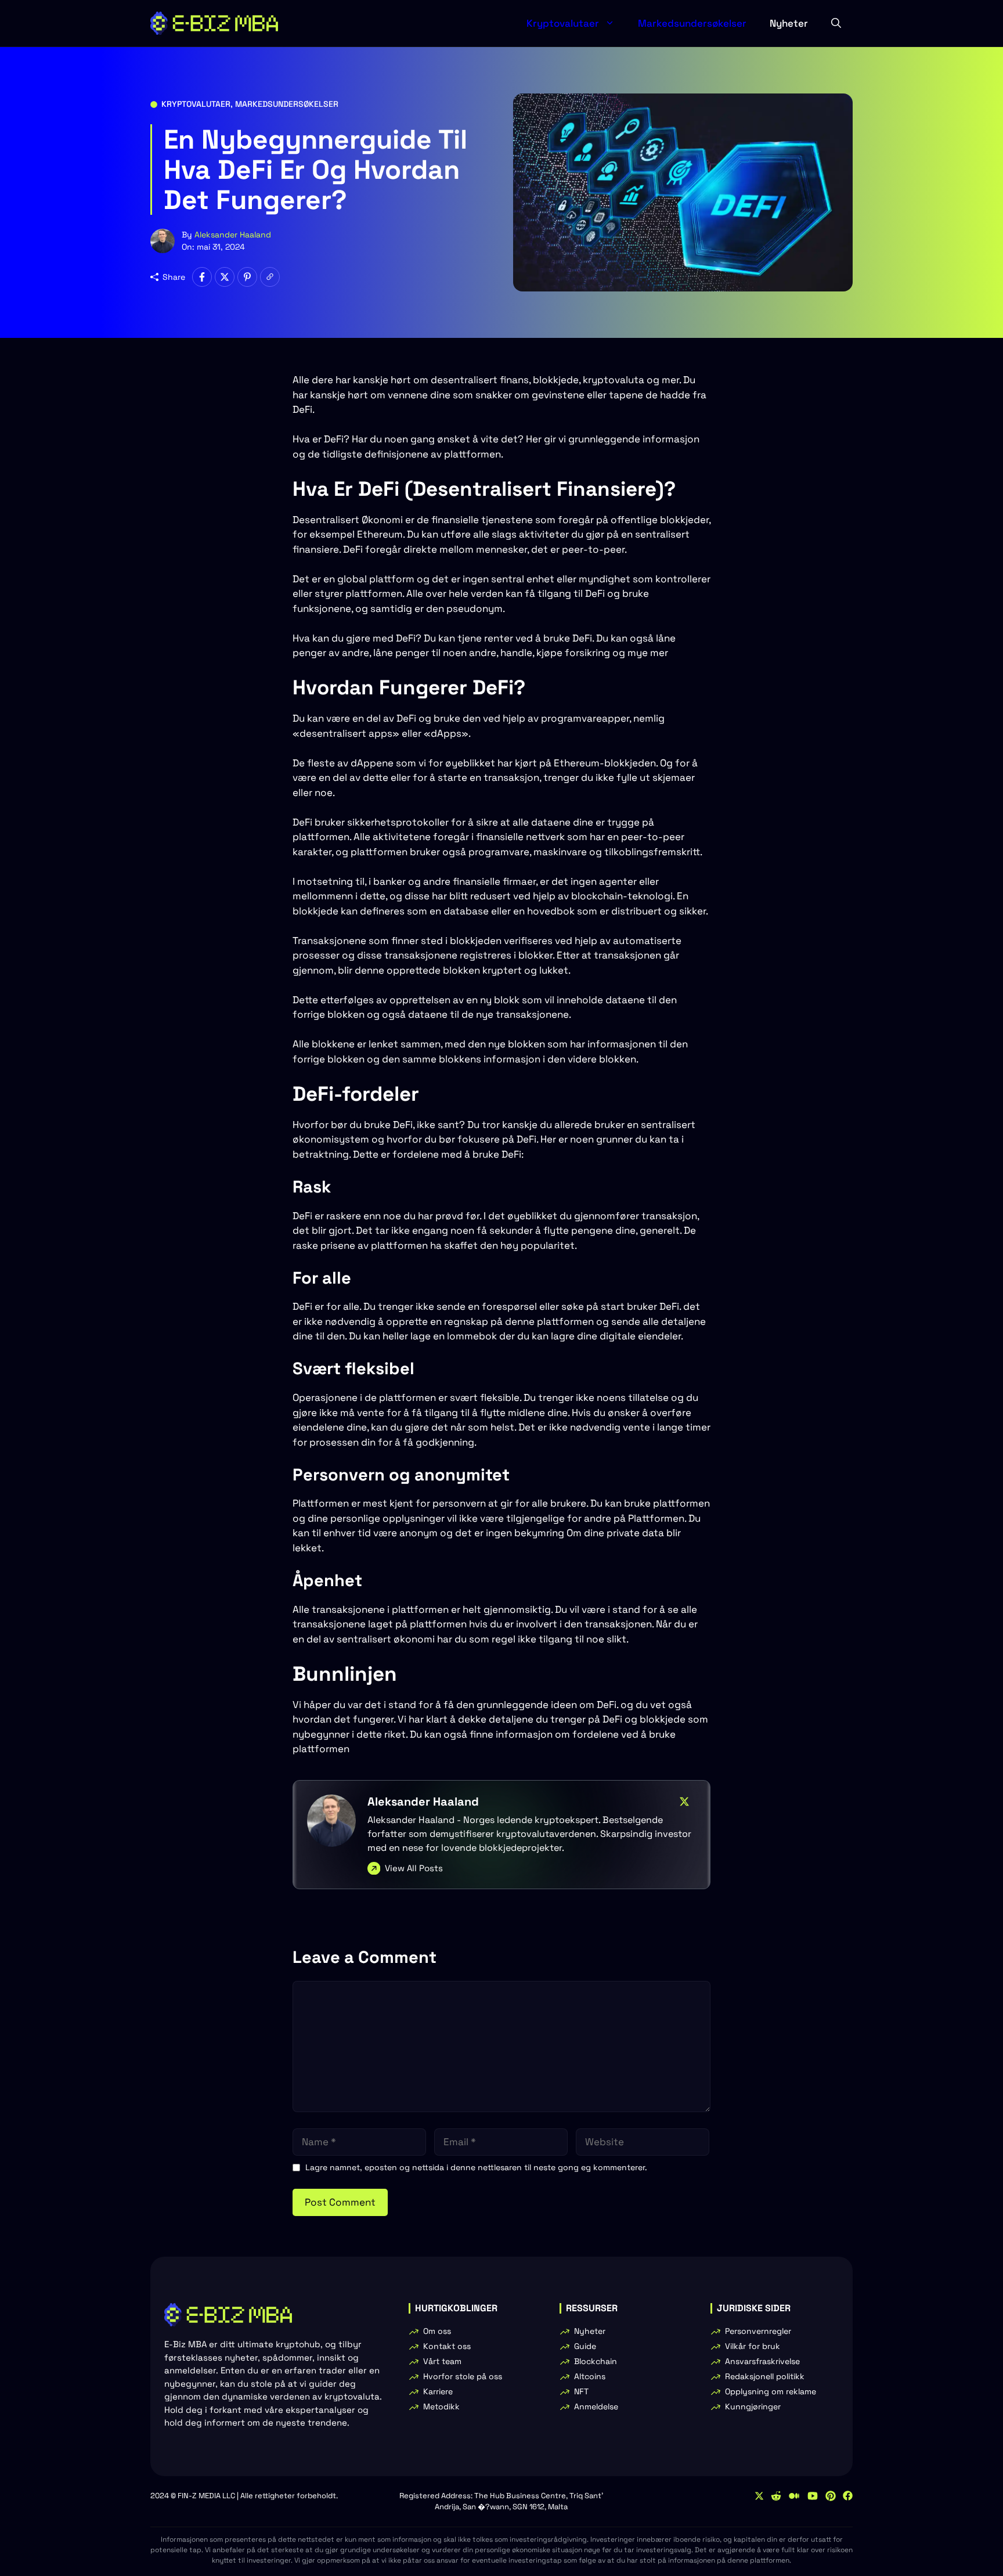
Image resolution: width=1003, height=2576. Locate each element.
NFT (581, 2391)
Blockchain (596, 2361)
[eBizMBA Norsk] (214, 23)
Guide (585, 2346)
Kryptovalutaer (563, 23)
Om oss (437, 2331)
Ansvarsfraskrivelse (762, 2361)
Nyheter (789, 23)
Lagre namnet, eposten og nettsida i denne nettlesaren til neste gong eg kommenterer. (476, 2167)
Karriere (438, 2391)
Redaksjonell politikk (765, 2376)
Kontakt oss (447, 2346)
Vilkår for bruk (753, 2346)
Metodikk (441, 2406)
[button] (836, 23)
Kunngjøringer (753, 2406)
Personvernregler (758, 2331)
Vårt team (442, 2361)
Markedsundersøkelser (692, 23)
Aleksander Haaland (233, 235)
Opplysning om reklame (771, 2391)
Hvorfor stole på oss (463, 2376)
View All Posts (414, 1868)
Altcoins (590, 2376)
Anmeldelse (596, 2406)
